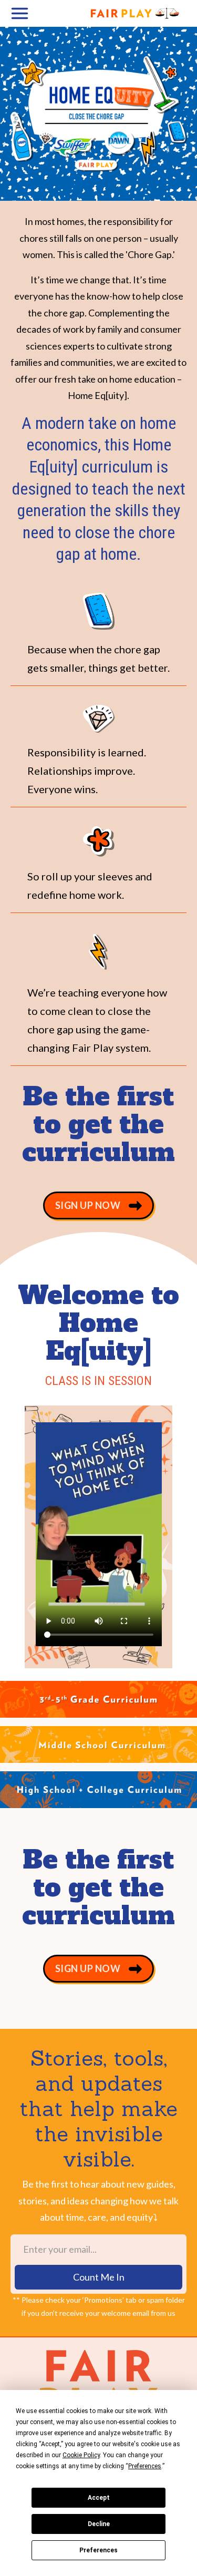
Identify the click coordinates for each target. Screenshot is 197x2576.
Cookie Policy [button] (81, 2455)
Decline (99, 2524)
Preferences (98, 2550)
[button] (24, 13)
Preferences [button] (145, 2466)
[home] (117, 13)
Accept (99, 2498)
